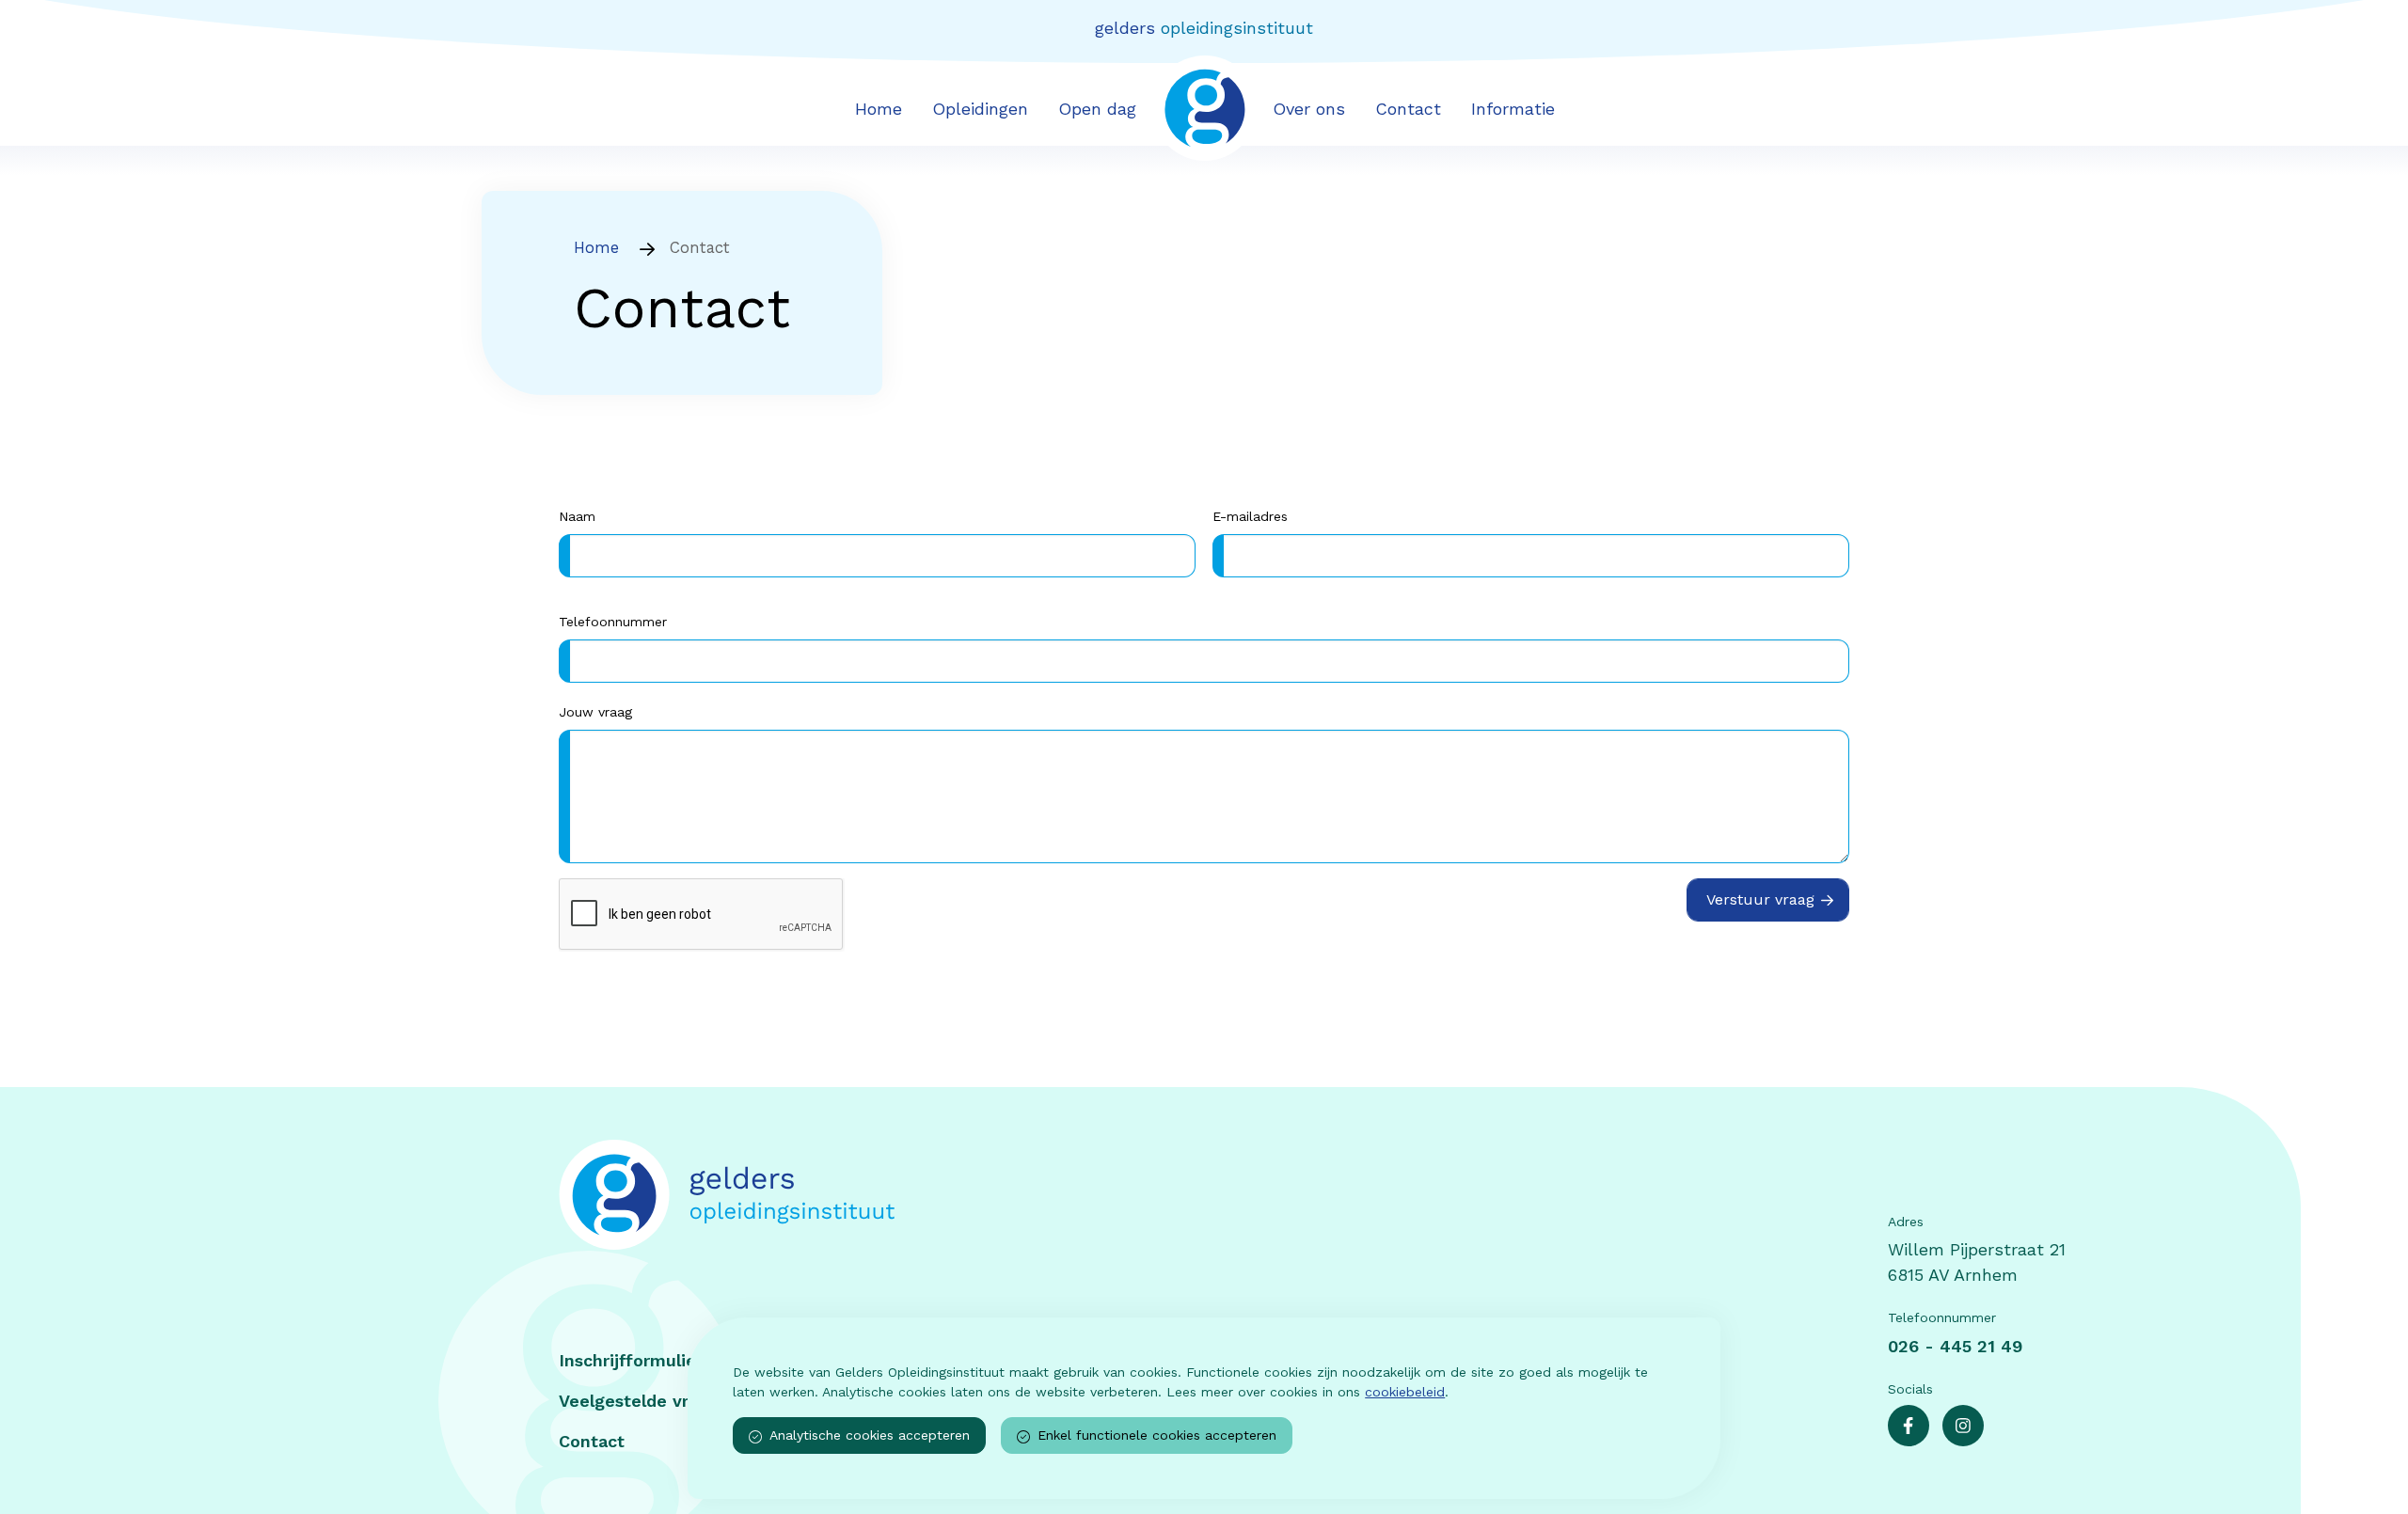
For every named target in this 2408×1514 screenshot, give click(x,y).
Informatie (1513, 109)
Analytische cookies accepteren (870, 1435)
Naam (577, 516)
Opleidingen (980, 109)
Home (879, 109)
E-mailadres (1250, 516)
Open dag (1097, 109)
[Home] (987, 1195)
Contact (1408, 109)
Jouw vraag (595, 712)
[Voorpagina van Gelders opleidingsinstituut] (1204, 107)
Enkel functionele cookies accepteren (1157, 1435)
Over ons (1309, 109)
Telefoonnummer (613, 622)
